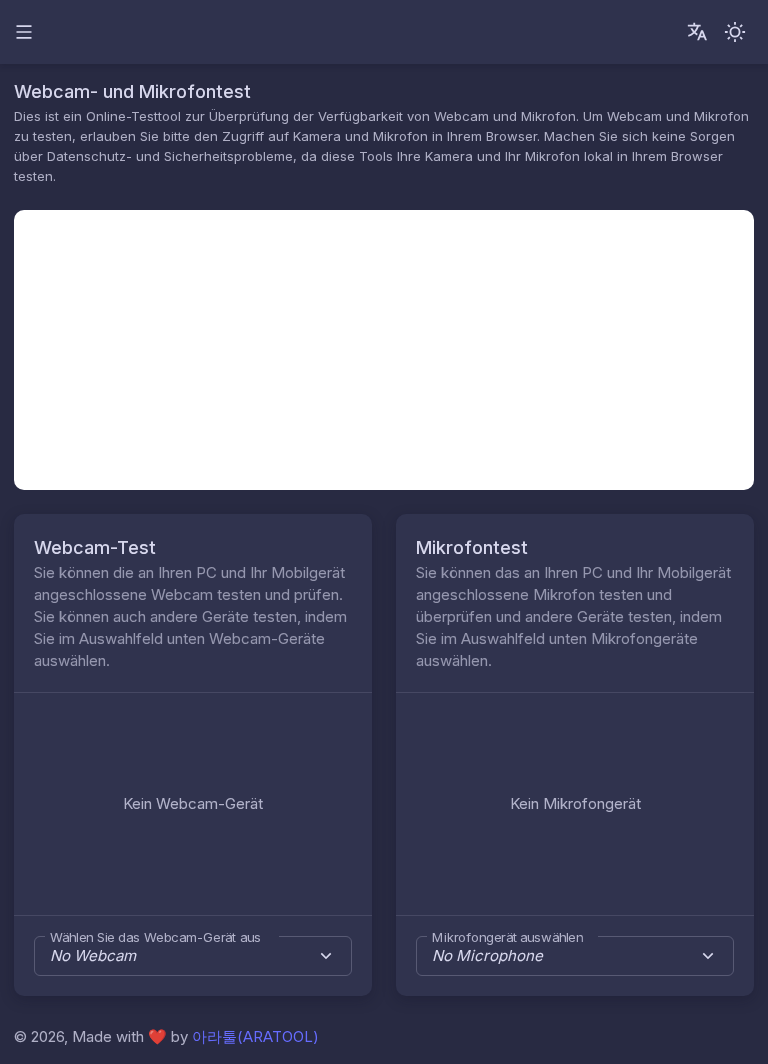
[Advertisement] (384, 350)
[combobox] (193, 956)
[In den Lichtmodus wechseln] (735, 32)
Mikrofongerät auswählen (507, 937)
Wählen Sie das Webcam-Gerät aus (155, 937)
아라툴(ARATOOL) (255, 1036)
